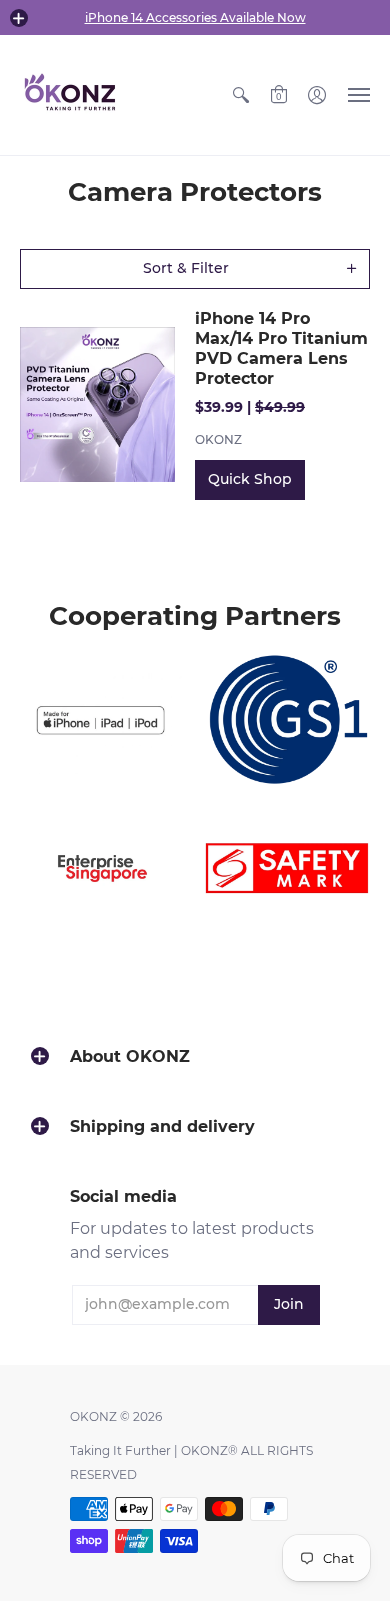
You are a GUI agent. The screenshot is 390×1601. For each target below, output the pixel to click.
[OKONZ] (70, 95)
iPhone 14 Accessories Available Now (195, 17)
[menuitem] (241, 95)
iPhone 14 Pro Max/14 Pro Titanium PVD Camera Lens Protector (281, 348)
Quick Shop (250, 479)
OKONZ (218, 439)
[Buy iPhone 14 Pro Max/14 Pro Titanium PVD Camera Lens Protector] (97, 404)
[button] (19, 18)
